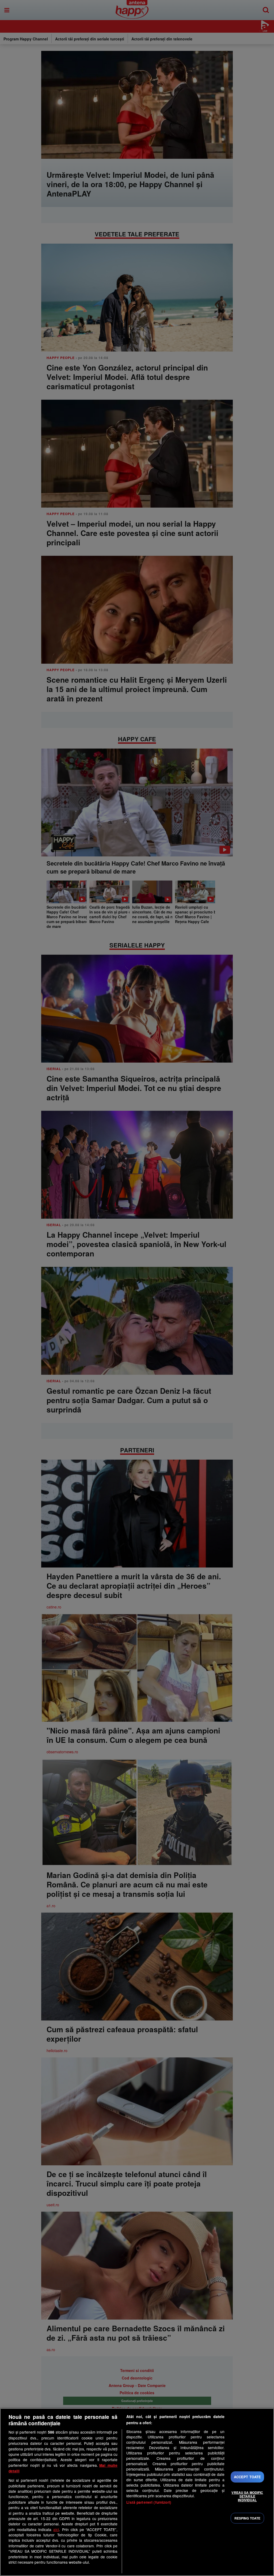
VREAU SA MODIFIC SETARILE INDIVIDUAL (247, 2496)
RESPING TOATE (248, 2518)
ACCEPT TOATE (248, 2477)
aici (56, 2529)
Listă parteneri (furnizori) (149, 2502)
